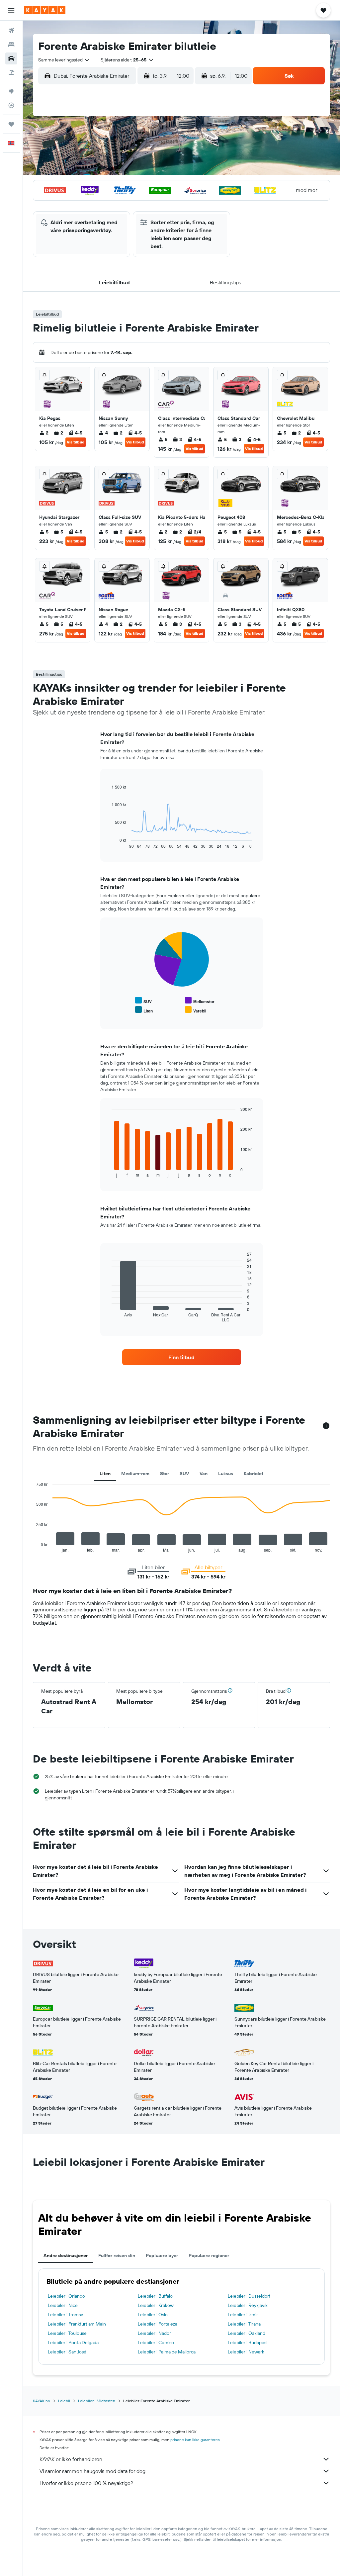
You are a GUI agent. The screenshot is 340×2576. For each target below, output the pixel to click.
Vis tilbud (76, 442)
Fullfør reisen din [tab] (117, 2255)
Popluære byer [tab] (162, 2255)
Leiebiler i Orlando (66, 2296)
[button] (11, 10)
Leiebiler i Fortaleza (158, 2324)
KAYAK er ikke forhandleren (71, 2459)
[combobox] (64, 60)
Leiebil (64, 2401)
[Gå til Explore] (11, 91)
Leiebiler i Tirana (244, 2324)
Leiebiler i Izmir (243, 2315)
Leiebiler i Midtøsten (97, 2401)
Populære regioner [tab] (209, 2255)
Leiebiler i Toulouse (67, 2333)
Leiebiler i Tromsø (66, 2315)
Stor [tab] (165, 1474)
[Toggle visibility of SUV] (143, 1001)
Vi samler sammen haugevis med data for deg (92, 2471)
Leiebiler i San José (67, 2352)
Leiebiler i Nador (154, 2333)
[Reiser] (11, 124)
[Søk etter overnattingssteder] (11, 45)
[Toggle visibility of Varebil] (196, 1010)
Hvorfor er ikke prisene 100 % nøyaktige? (86, 2483)
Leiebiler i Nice (63, 2305)
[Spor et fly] (11, 105)
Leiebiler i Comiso (156, 2342)
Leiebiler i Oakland (247, 2333)
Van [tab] (204, 1474)
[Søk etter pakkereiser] (11, 72)
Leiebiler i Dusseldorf (249, 2296)
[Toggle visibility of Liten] (144, 1010)
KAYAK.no (42, 2401)
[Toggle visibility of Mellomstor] (200, 1001)
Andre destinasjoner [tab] (66, 2255)
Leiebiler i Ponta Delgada (73, 2342)
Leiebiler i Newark (246, 2352)
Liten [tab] (105, 1474)
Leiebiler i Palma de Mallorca (167, 2352)
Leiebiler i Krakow (156, 2305)
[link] (182, 1357)
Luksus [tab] (226, 1474)
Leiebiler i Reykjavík (248, 2305)
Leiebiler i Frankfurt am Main (77, 2324)
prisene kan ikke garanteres (195, 2440)
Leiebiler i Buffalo (155, 2296)
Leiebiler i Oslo (153, 2315)
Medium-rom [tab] (135, 1474)
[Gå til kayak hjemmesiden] (45, 10)
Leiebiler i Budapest (248, 2342)
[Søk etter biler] (11, 58)
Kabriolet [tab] (254, 1474)
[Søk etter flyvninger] (11, 31)
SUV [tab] (184, 1474)
